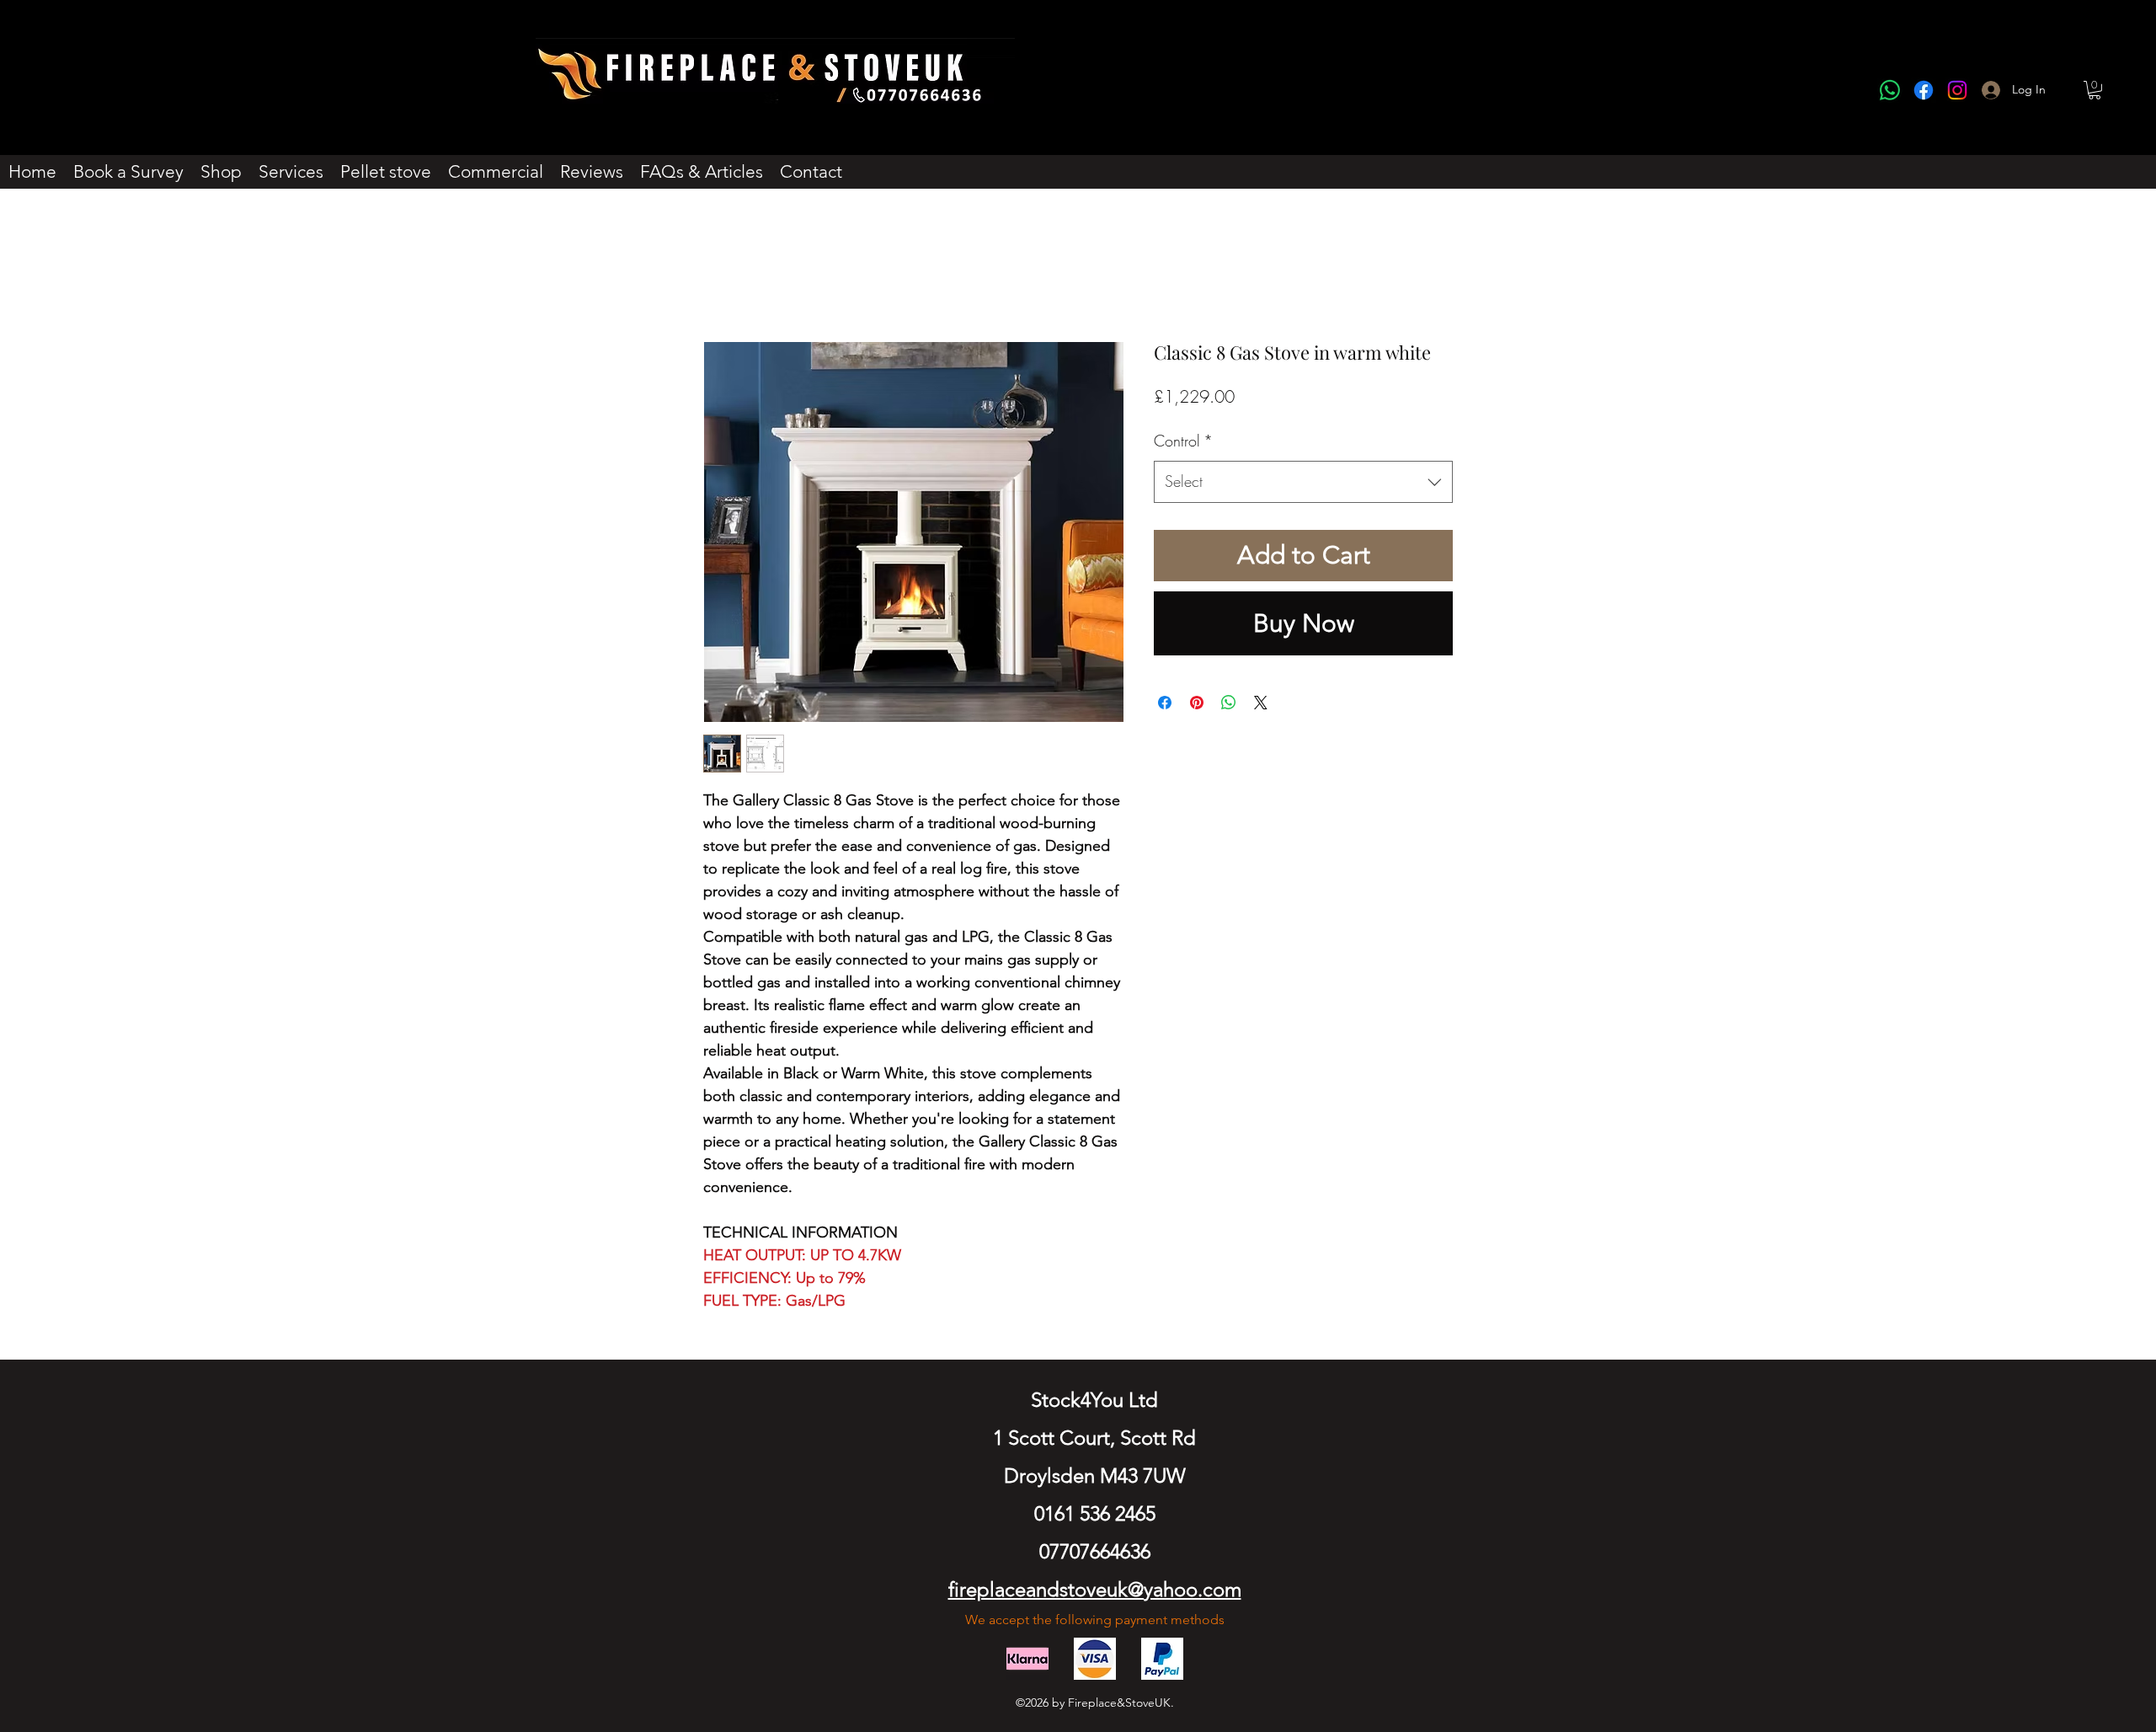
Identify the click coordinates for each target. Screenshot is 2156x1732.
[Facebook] (1924, 90)
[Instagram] (1957, 90)
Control (1183, 441)
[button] (2095, 90)
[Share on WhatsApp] (1229, 703)
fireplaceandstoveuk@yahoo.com (1095, 1589)
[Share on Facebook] (1165, 703)
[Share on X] (1261, 703)
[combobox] (1303, 482)
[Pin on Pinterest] (1197, 703)
